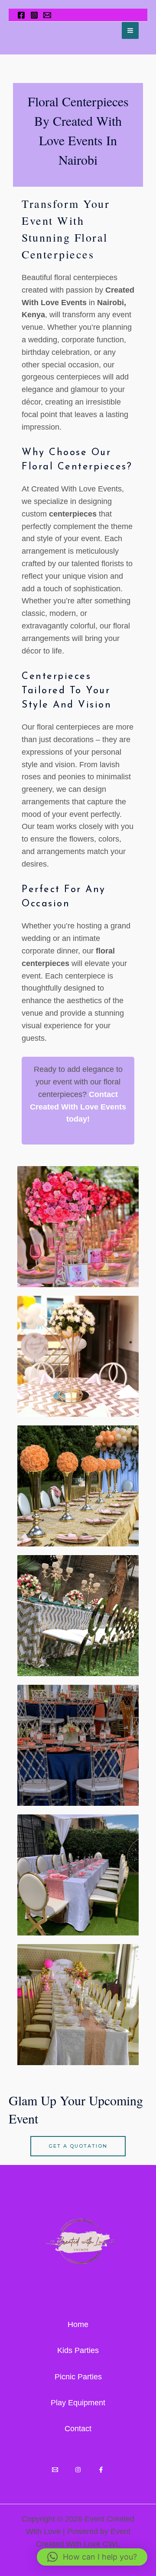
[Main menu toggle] (130, 30)
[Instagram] (34, 15)
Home (78, 2324)
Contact (78, 2429)
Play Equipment (78, 2403)
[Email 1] (47, 15)
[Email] (55, 2470)
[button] (92, 2557)
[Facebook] (21, 15)
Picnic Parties (78, 2377)
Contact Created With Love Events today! (78, 1107)
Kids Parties (78, 2350)
